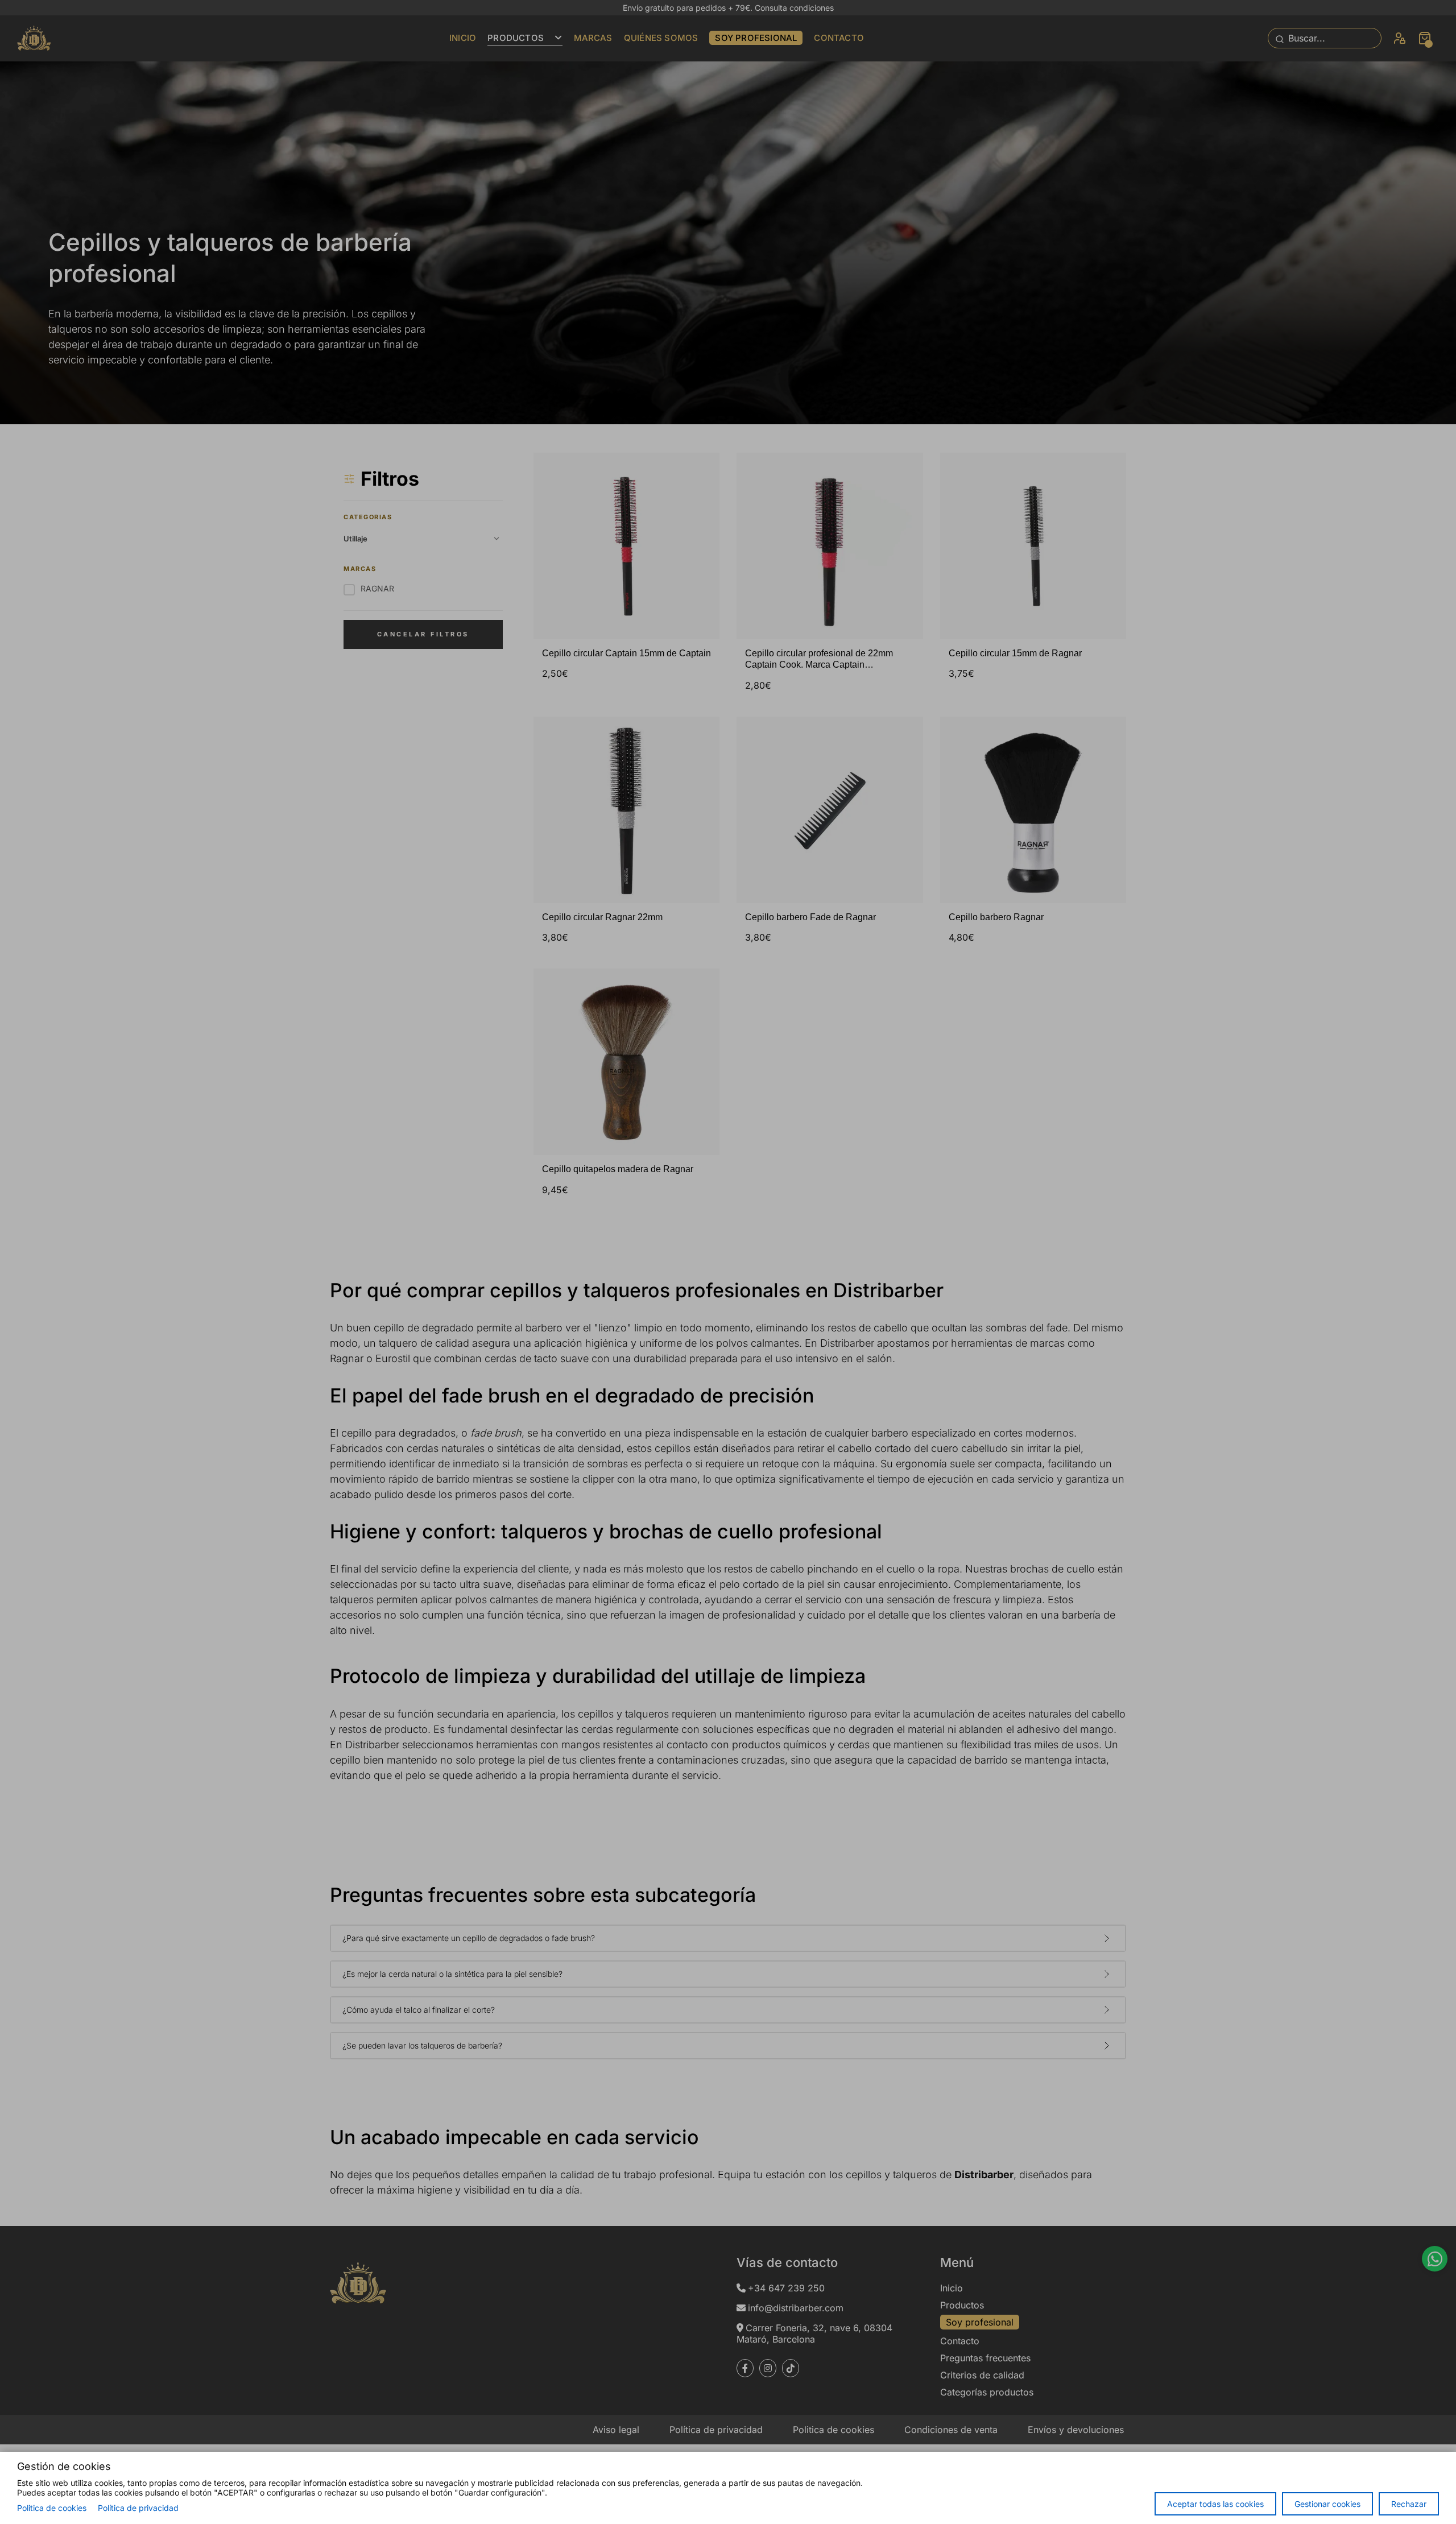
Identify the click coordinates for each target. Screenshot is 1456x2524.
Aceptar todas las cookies (1215, 2504)
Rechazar (1409, 2504)
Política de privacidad (138, 2508)
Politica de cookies (52, 2508)
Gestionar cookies (1327, 2504)
